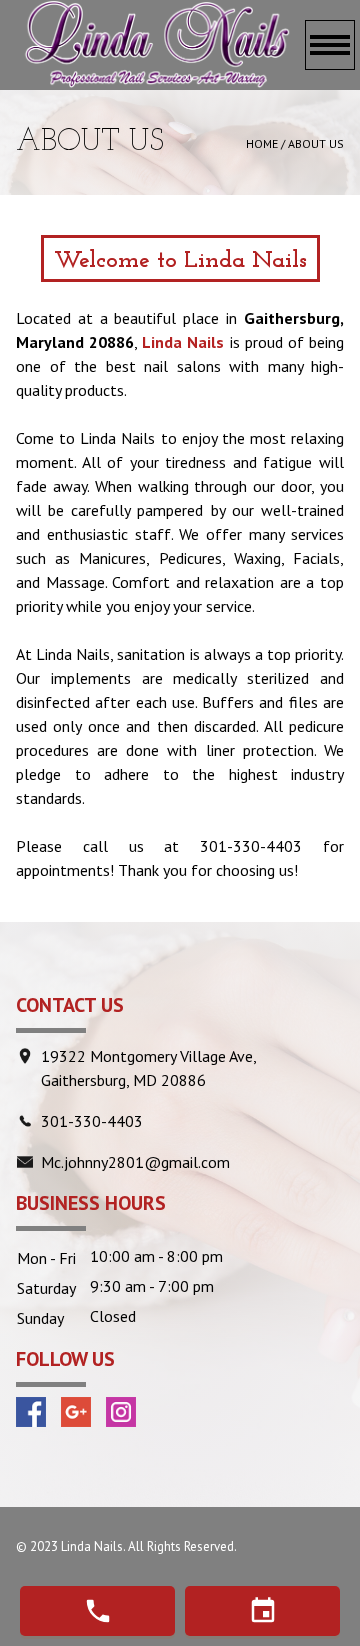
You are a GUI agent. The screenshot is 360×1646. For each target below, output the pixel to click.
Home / (267, 143)
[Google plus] (76, 1412)
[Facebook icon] (31, 1412)
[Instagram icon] (121, 1412)
